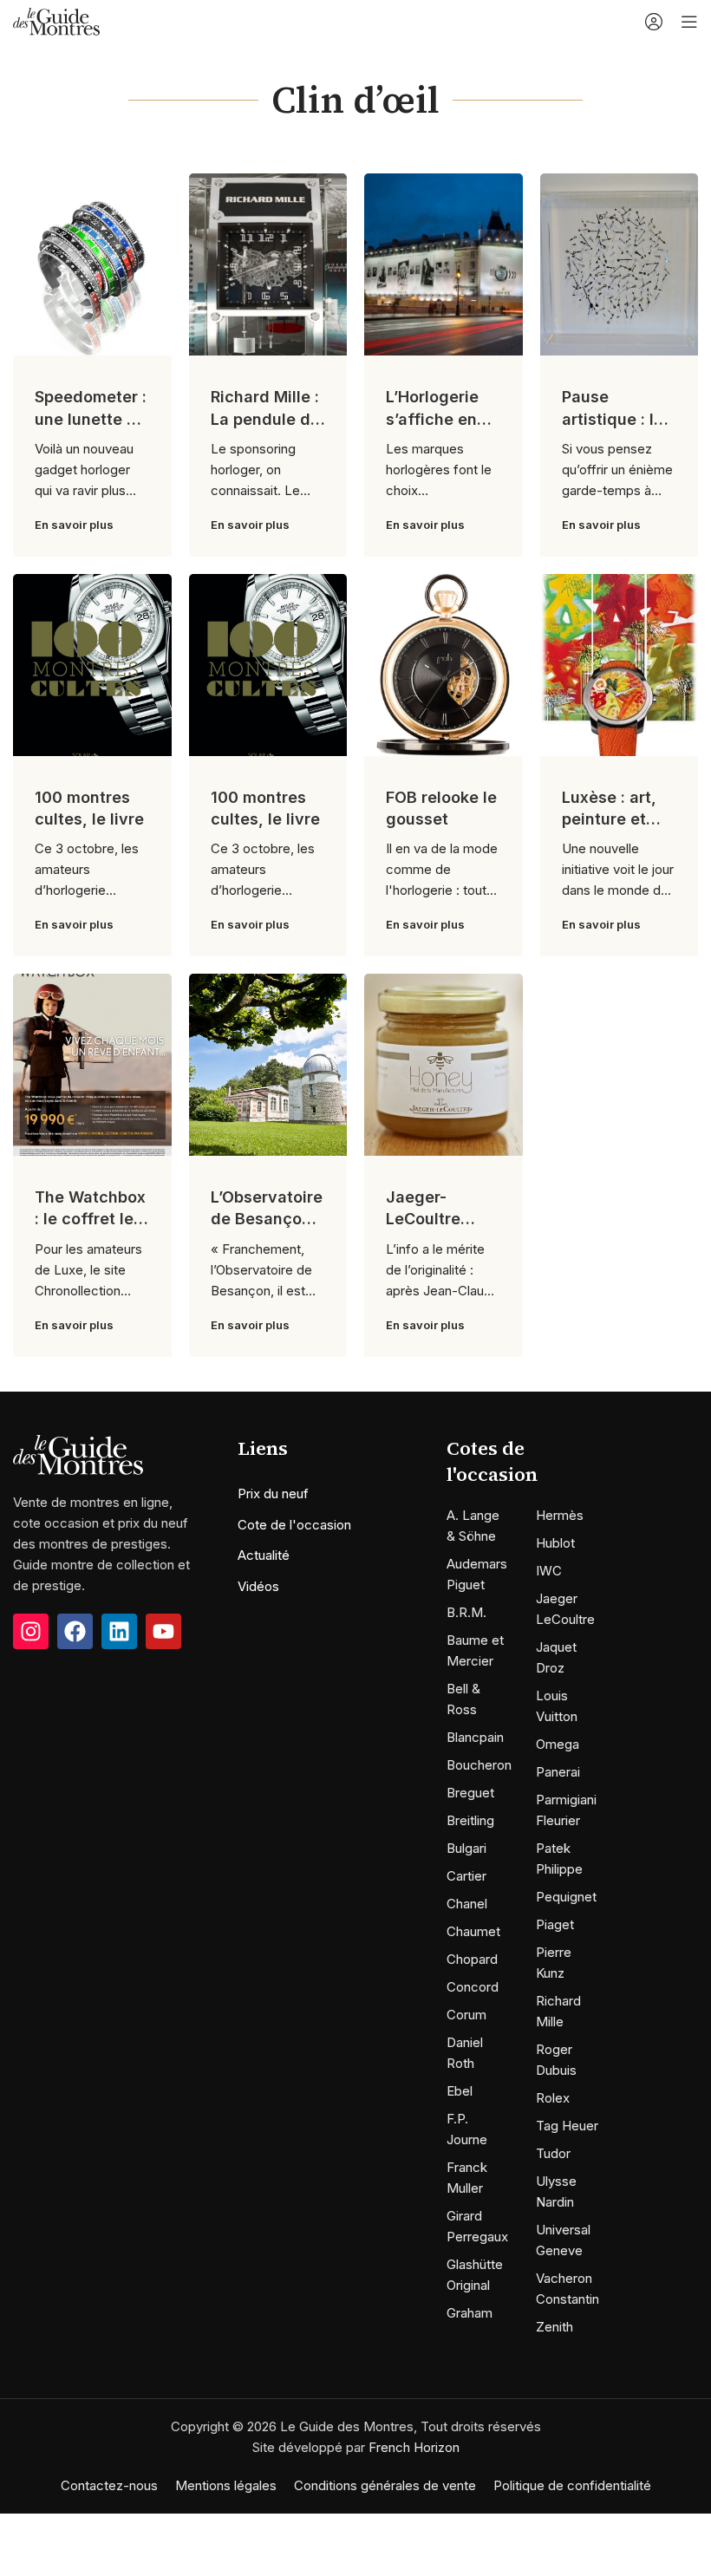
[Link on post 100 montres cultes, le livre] (92, 665)
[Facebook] (75, 1631)
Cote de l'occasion (294, 1525)
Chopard (472, 1959)
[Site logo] (56, 20)
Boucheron (479, 1765)
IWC (549, 1571)
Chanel (467, 1904)
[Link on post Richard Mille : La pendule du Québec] (268, 264)
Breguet (470, 1793)
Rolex (553, 2098)
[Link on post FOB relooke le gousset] (444, 665)
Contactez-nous (109, 2485)
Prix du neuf (273, 1493)
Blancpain (475, 1737)
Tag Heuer (567, 2126)
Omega (558, 1744)
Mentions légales (226, 2485)
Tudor (553, 2153)
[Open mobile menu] (689, 22)
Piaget (555, 1924)
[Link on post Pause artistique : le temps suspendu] (620, 264)
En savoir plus (74, 525)
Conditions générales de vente (385, 2485)
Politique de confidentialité (572, 2485)
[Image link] (78, 1454)
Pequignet (566, 1897)
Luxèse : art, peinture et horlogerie (609, 819)
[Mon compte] (654, 22)
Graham (470, 2313)
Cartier (466, 1876)
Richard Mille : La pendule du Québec (265, 418)
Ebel (460, 2091)
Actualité (264, 1555)
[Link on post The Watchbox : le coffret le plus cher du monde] (92, 1065)
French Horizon (414, 2447)
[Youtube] (163, 1631)
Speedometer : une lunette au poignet (91, 418)
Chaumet (473, 1931)
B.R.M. (466, 1612)
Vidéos (258, 1586)
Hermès (560, 1515)
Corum (466, 2015)
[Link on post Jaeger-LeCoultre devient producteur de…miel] (444, 1065)
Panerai (558, 1772)
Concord (473, 1987)
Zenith (554, 2327)
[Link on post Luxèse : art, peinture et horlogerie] (620, 665)
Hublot (555, 1543)
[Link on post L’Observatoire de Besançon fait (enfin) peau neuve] (268, 1065)
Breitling (470, 1820)
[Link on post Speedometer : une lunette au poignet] (92, 264)
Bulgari (466, 1848)
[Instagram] (31, 1631)
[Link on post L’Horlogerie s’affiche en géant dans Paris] (444, 264)
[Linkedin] (119, 1631)
